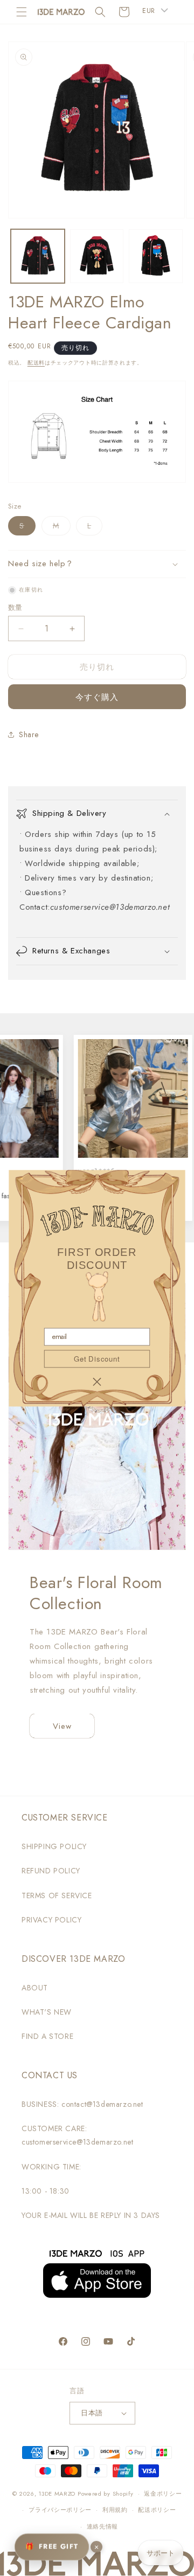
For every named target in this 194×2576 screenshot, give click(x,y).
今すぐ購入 (97, 697)
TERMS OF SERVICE (57, 1895)
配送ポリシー (157, 2510)
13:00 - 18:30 (46, 2191)
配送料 (36, 363)
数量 (15, 607)
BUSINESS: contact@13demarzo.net (82, 2104)
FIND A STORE (47, 2036)
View (62, 1726)
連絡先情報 (103, 2526)
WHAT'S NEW (47, 2012)
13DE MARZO (57, 2493)
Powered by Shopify (106, 2493)
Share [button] (29, 734)
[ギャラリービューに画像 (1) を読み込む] (38, 256)
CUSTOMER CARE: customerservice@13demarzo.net (77, 2135)
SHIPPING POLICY (54, 1846)
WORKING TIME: (51, 2167)
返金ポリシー (163, 2493)
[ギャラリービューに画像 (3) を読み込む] (156, 256)
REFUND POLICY (51, 1871)
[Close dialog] (97, 1382)
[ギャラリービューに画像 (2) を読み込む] (97, 256)
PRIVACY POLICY (51, 1920)
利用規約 (115, 2510)
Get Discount (97, 1358)
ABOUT (35, 1988)
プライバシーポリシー (60, 2510)
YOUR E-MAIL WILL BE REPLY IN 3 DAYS (91, 2215)
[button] (22, 12)
